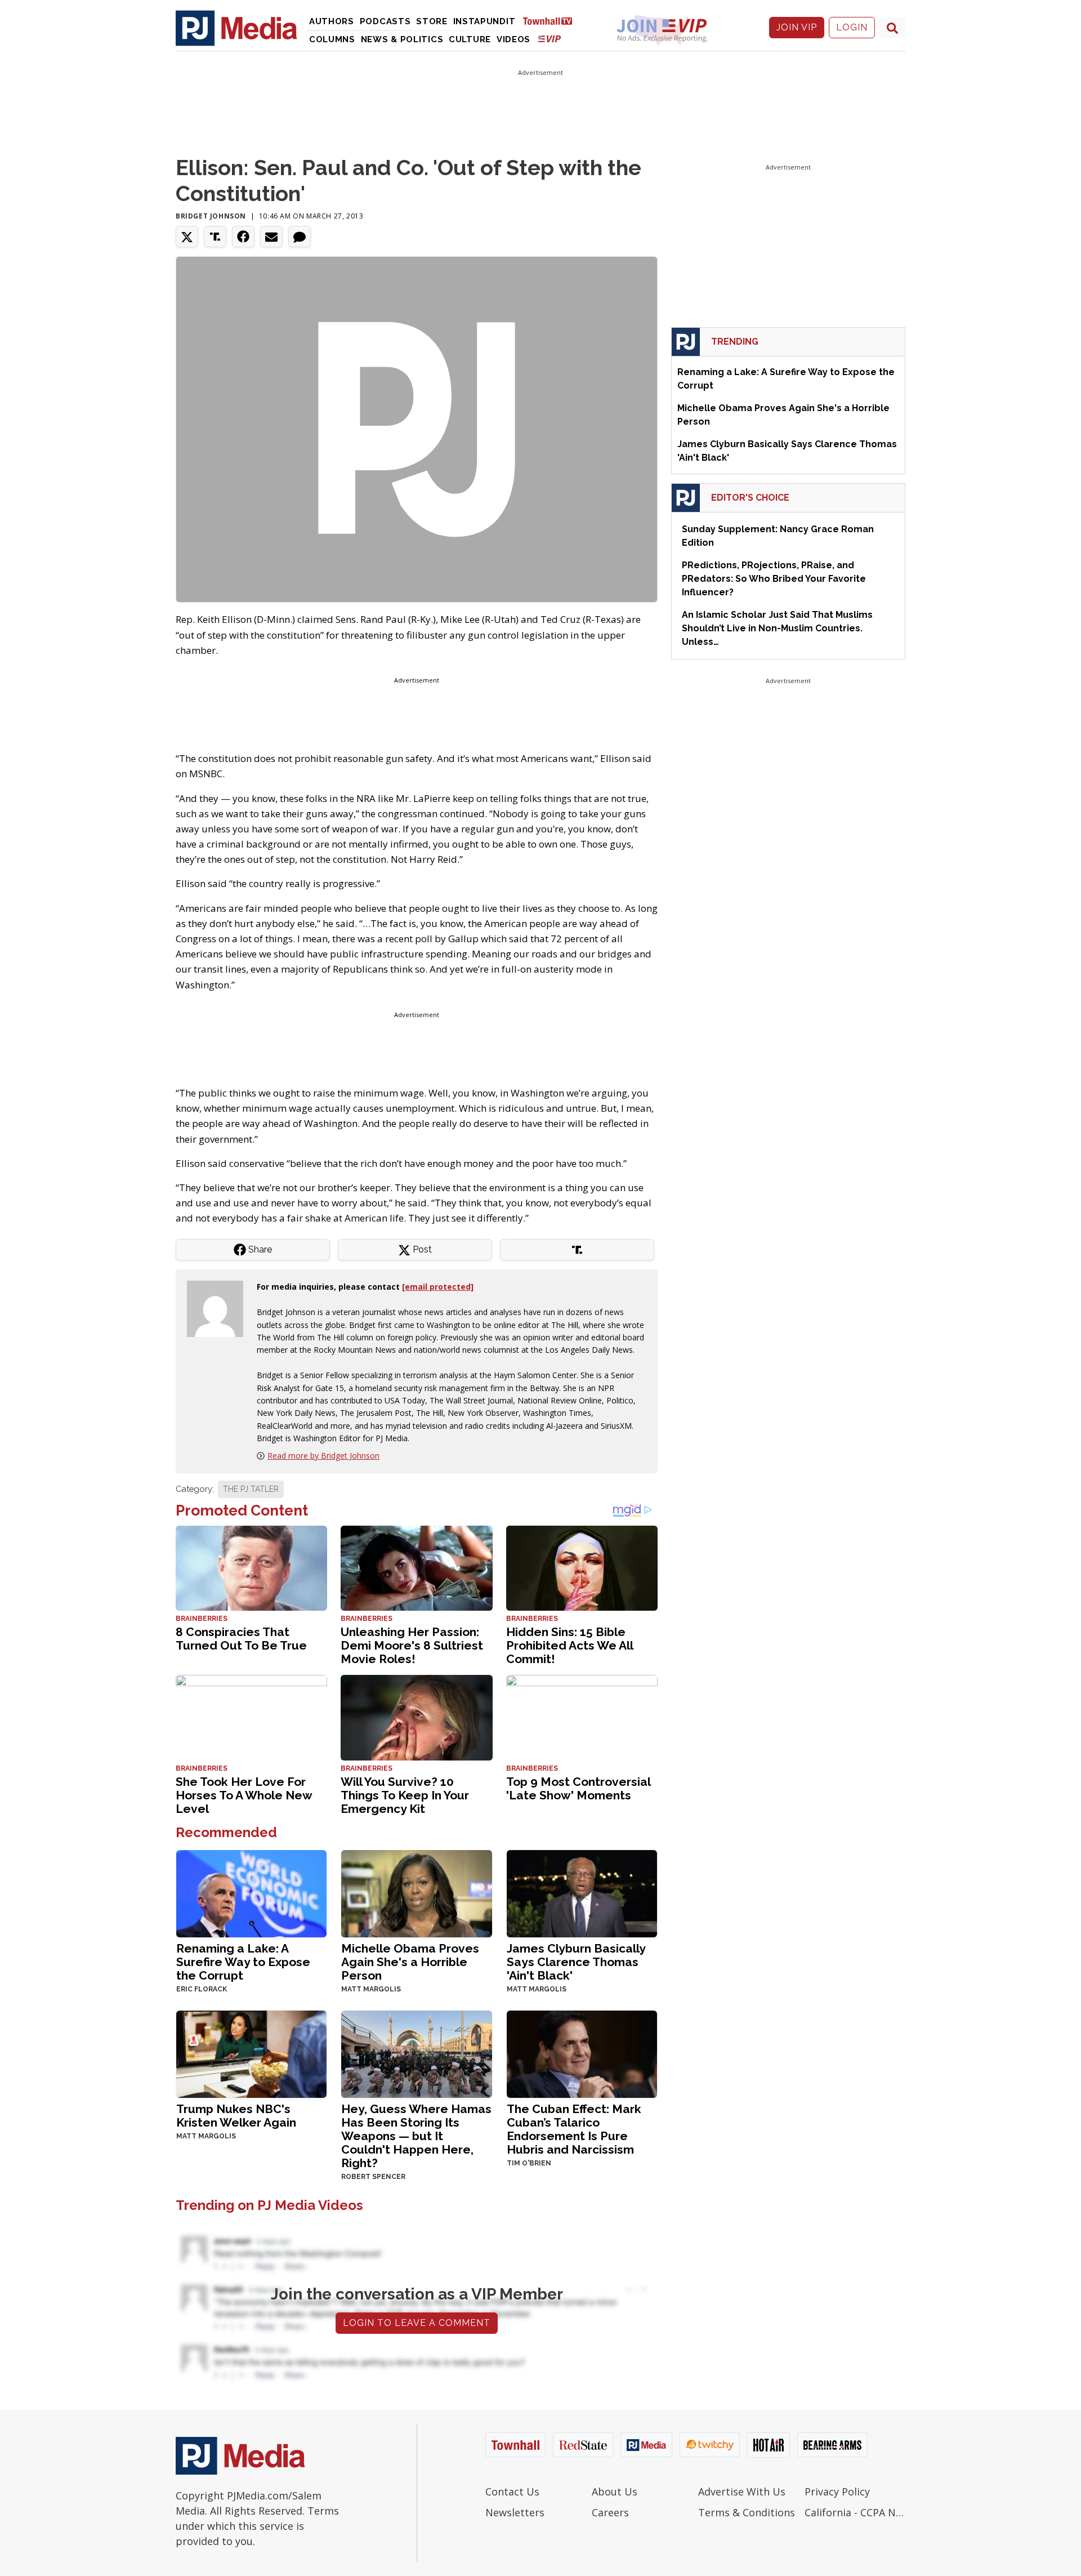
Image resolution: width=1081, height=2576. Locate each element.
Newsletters (515, 2512)
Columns (332, 39)
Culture (470, 39)
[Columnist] (220, 1308)
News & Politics (402, 39)
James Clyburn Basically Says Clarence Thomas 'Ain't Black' (576, 1962)
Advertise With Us (742, 2492)
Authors (332, 21)
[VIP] (550, 39)
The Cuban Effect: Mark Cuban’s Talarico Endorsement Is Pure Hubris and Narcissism (574, 2129)
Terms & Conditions (747, 2512)
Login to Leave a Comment (417, 2323)
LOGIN (852, 27)
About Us (615, 2492)
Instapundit (484, 21)
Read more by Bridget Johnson (323, 1456)
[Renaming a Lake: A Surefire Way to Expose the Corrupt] (251, 1893)
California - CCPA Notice (855, 2512)
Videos (513, 39)
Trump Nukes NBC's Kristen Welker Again (236, 2116)
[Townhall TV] (552, 21)
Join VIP (797, 27)
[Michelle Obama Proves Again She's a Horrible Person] (416, 1893)
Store (432, 21)
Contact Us (512, 2492)
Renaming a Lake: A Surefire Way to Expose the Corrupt (243, 1962)
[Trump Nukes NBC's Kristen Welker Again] (251, 2053)
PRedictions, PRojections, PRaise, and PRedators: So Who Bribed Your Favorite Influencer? (774, 579)
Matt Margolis (371, 1989)
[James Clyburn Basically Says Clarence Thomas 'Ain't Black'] (582, 1893)
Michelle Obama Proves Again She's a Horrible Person (410, 1962)
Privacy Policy (837, 2492)
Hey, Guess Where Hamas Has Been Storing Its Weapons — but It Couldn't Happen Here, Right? (416, 2136)
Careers (610, 2512)
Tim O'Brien (529, 2163)
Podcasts (385, 21)
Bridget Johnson (211, 216)
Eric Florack (202, 1989)
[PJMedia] (236, 28)
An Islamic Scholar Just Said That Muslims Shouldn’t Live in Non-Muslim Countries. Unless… (777, 628)
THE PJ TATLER (251, 1489)
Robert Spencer (373, 2177)
